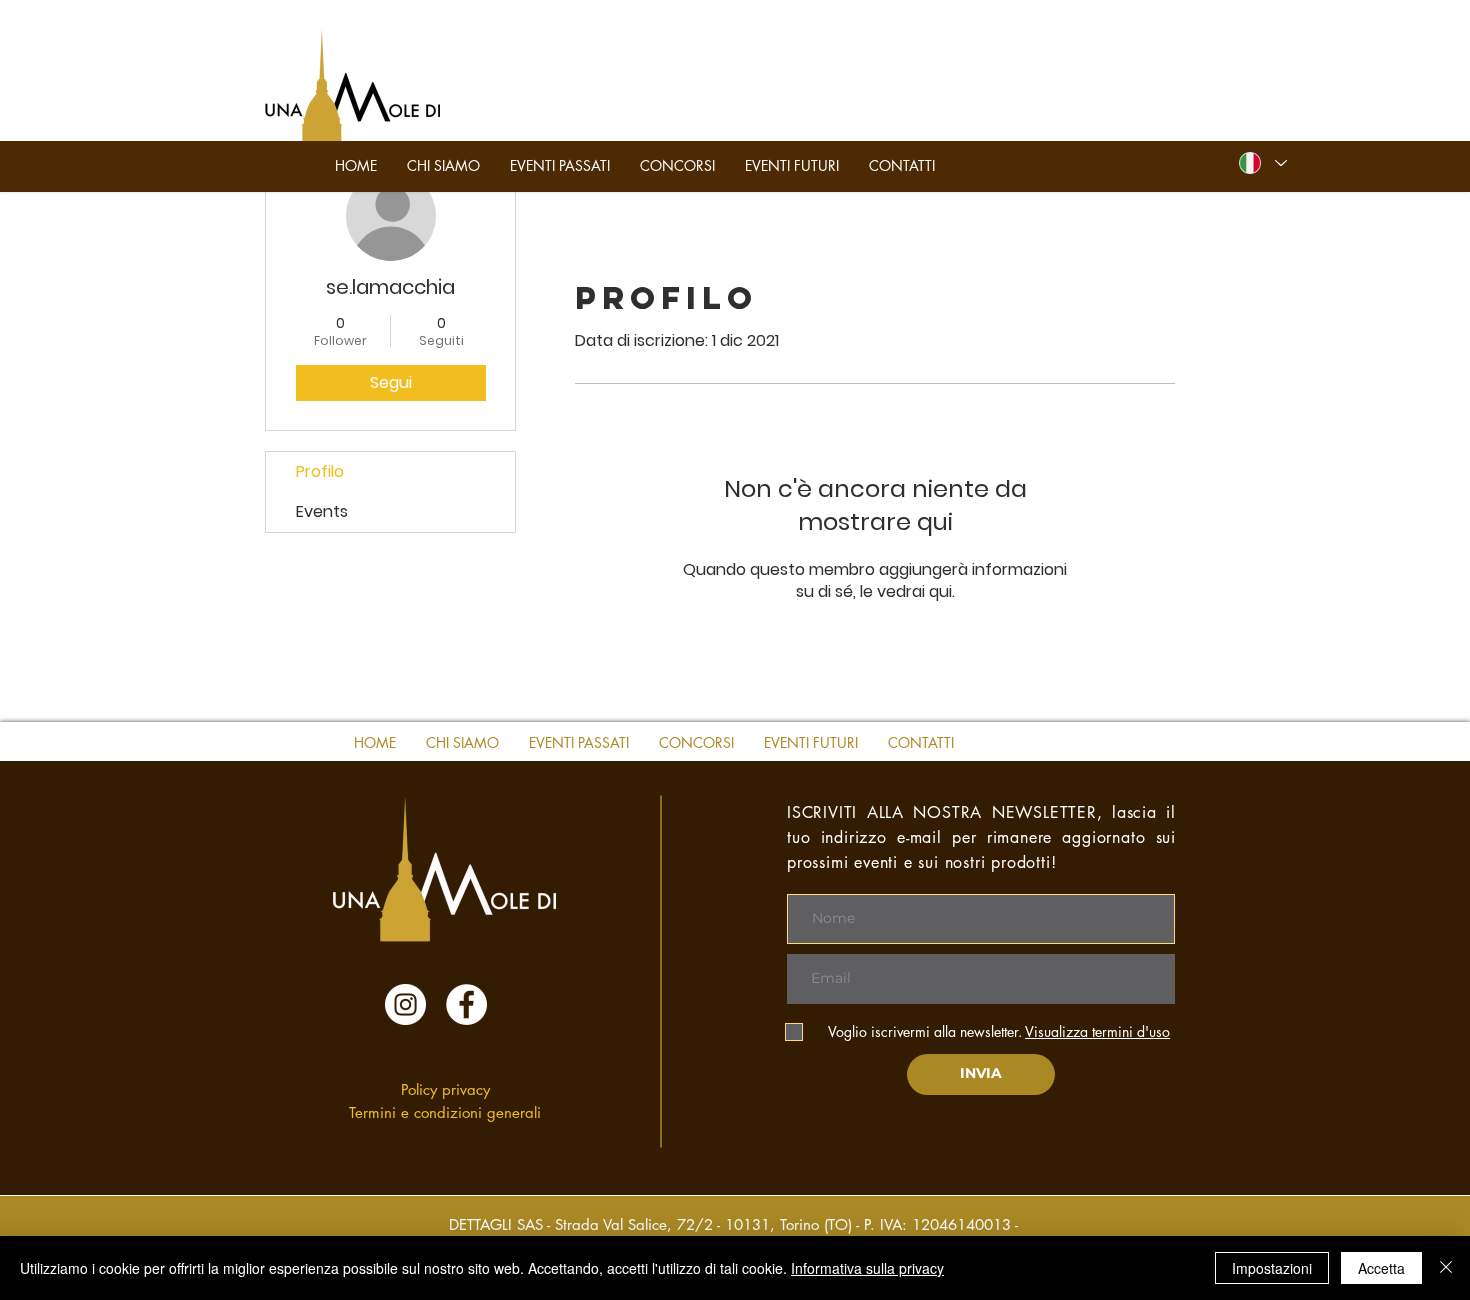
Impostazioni (1272, 1268)
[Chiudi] (1446, 1268)
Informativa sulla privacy (867, 1268)
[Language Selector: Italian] (1263, 163)
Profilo (320, 471)
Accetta (1381, 1268)
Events (322, 511)
